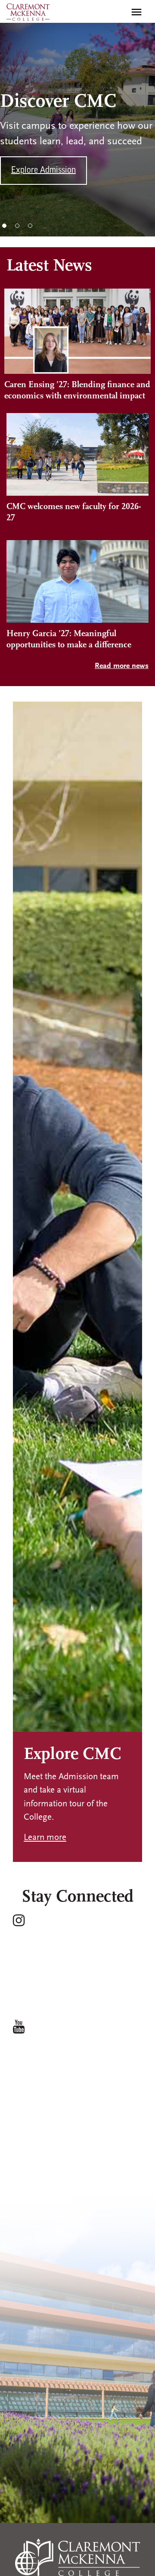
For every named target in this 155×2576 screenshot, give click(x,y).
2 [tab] (17, 226)
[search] (118, 12)
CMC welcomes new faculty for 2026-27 (74, 513)
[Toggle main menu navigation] (136, 12)
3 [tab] (30, 226)
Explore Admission (43, 171)
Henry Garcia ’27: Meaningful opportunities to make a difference (69, 640)
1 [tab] (4, 226)
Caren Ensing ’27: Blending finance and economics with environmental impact (77, 391)
